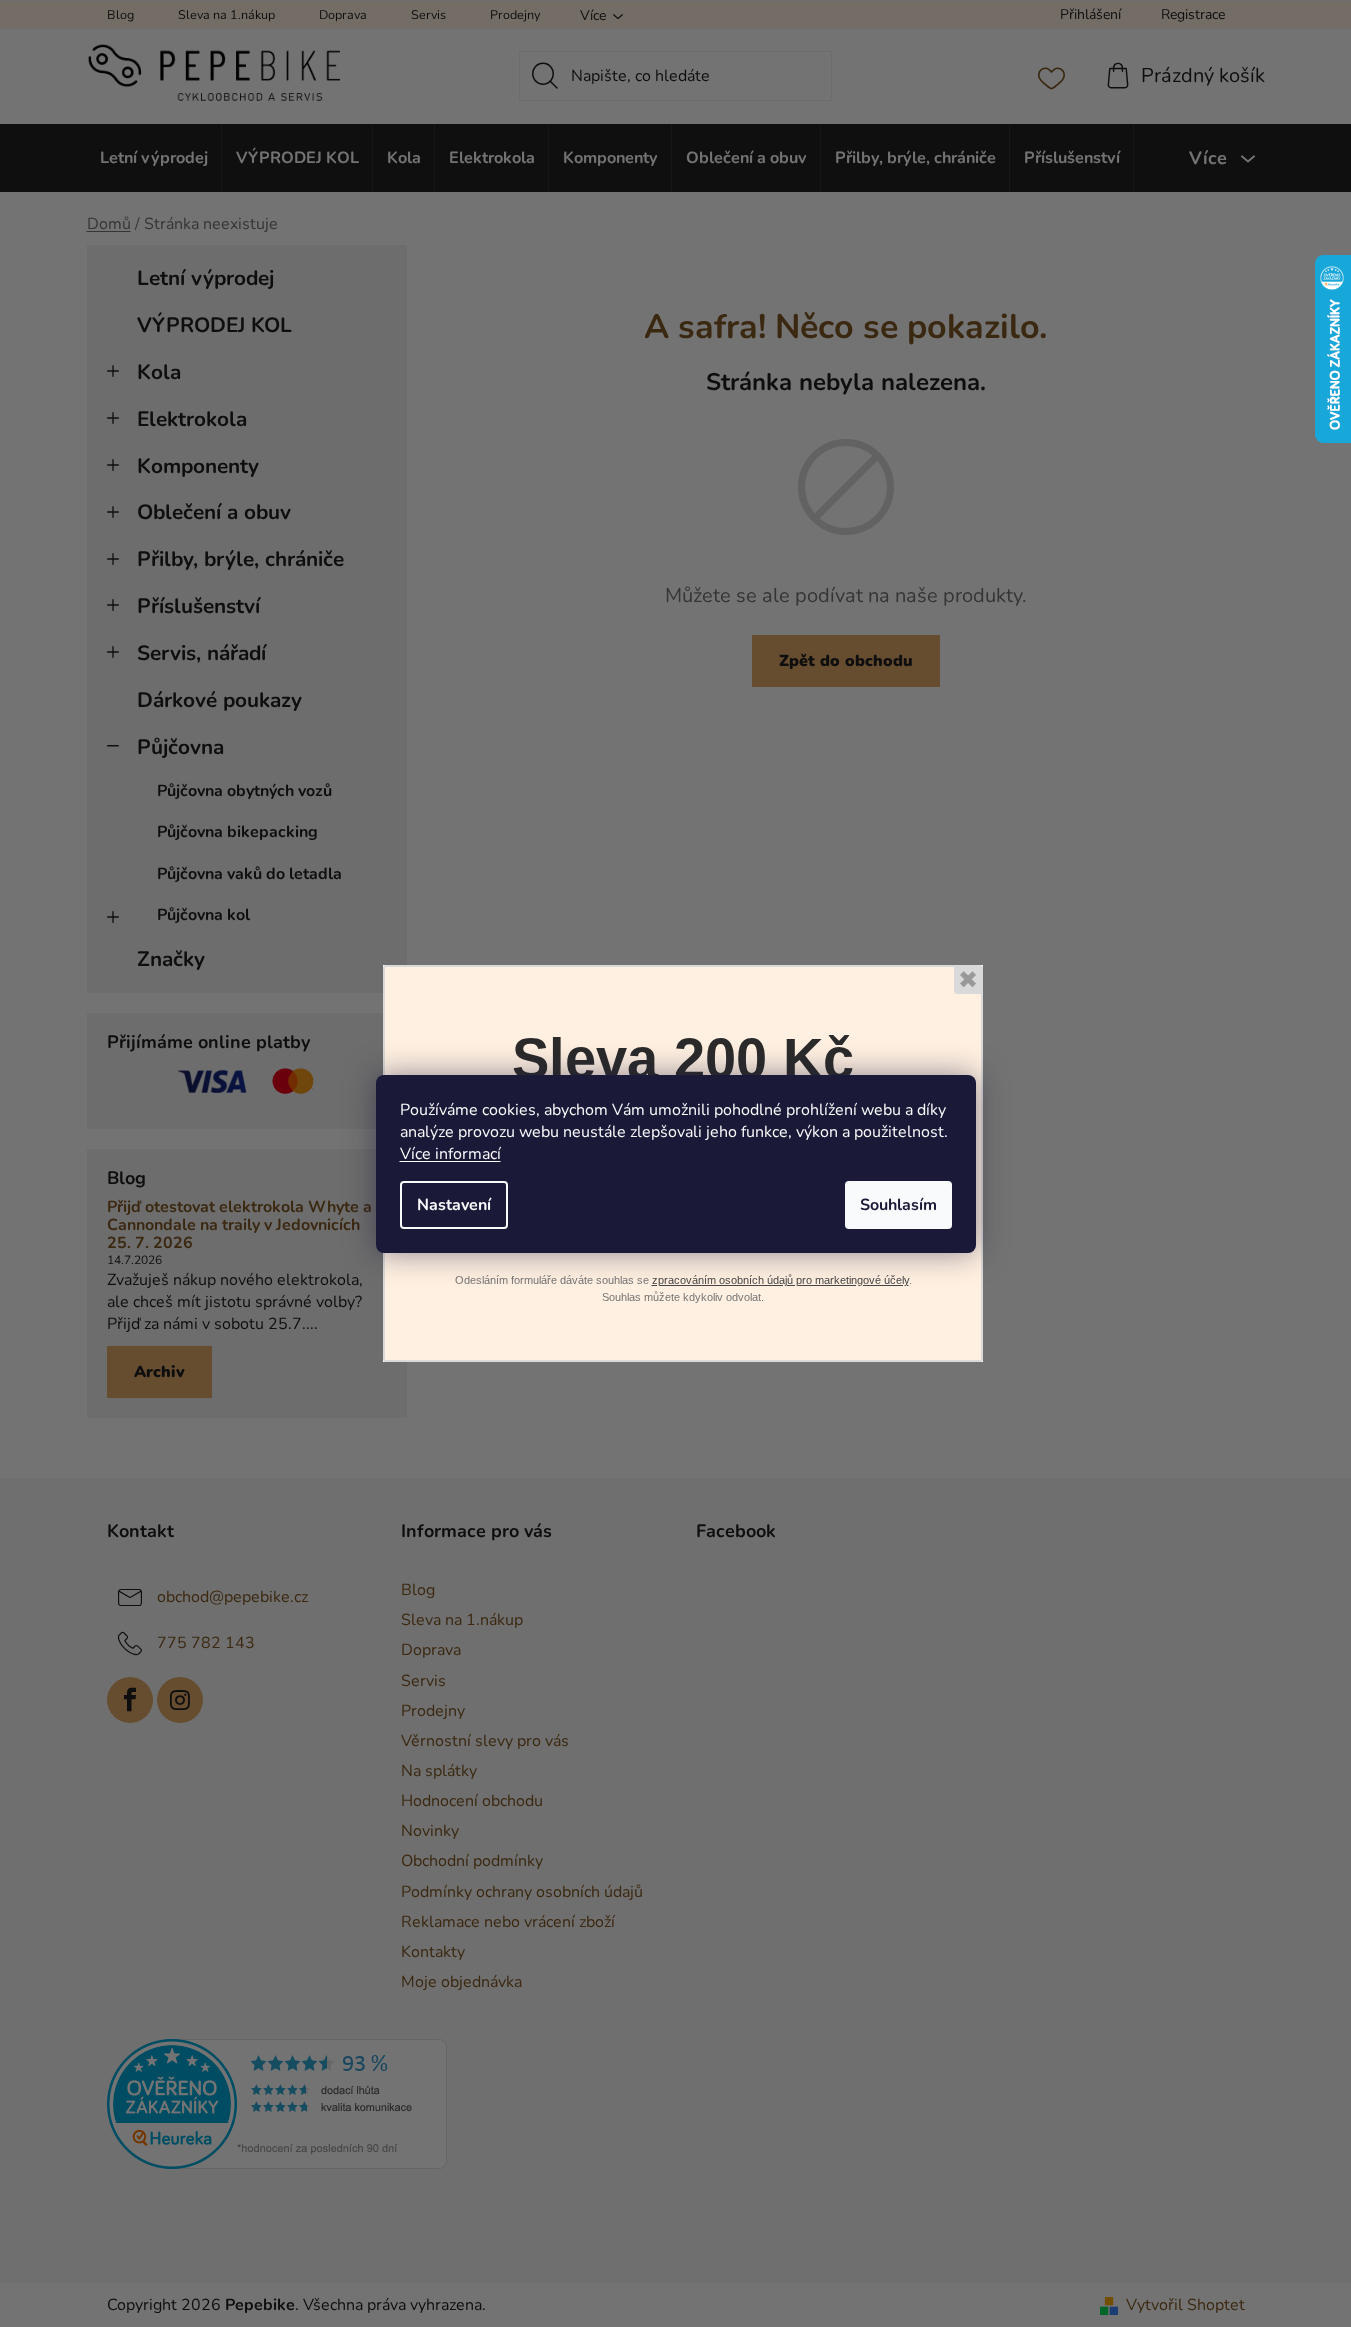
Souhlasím (898, 1205)
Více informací (450, 1154)
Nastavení (454, 1205)
